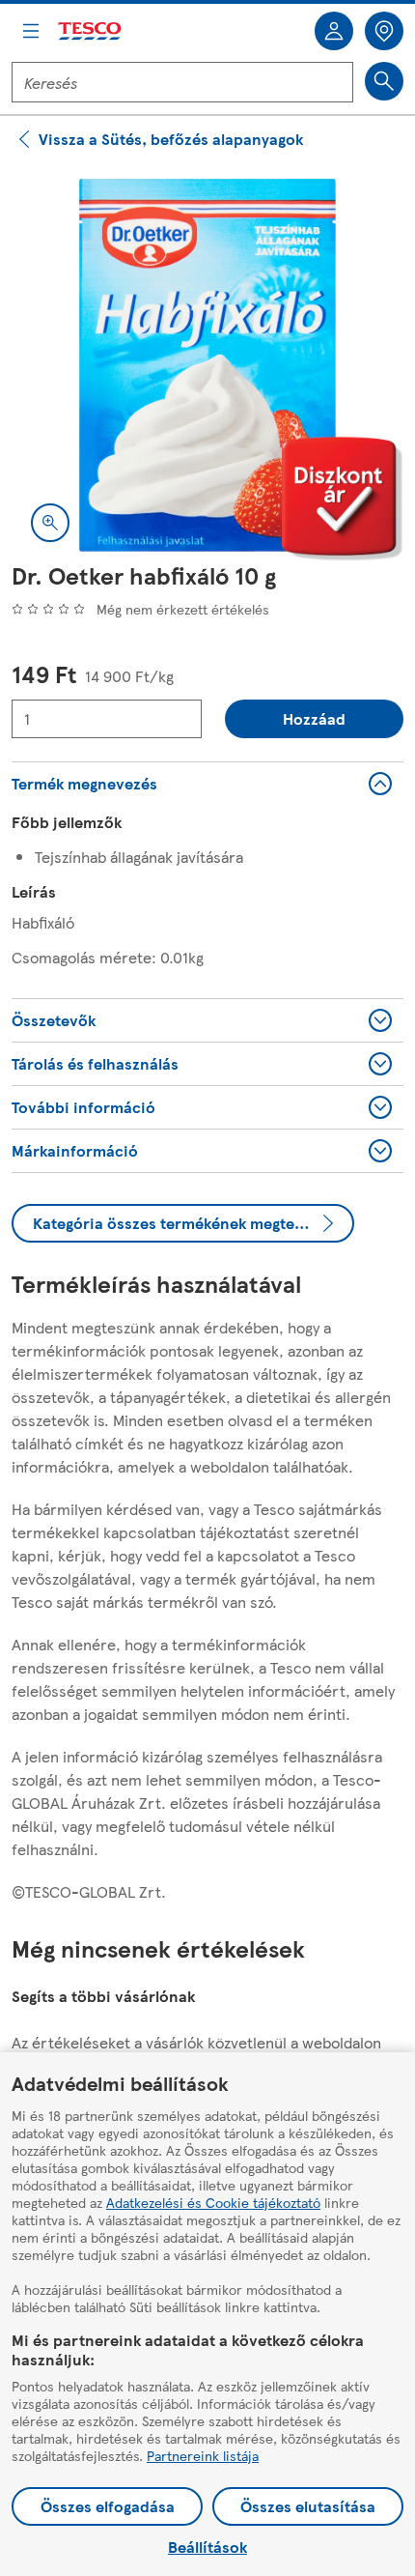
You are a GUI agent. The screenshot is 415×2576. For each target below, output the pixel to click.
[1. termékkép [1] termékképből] (207, 365)
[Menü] (31, 31)
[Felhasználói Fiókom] (334, 31)
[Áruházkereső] (384, 31)
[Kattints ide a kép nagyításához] (50, 523)
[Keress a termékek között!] (384, 81)
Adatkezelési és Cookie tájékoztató (213, 2202)
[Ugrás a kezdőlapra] (91, 31)
